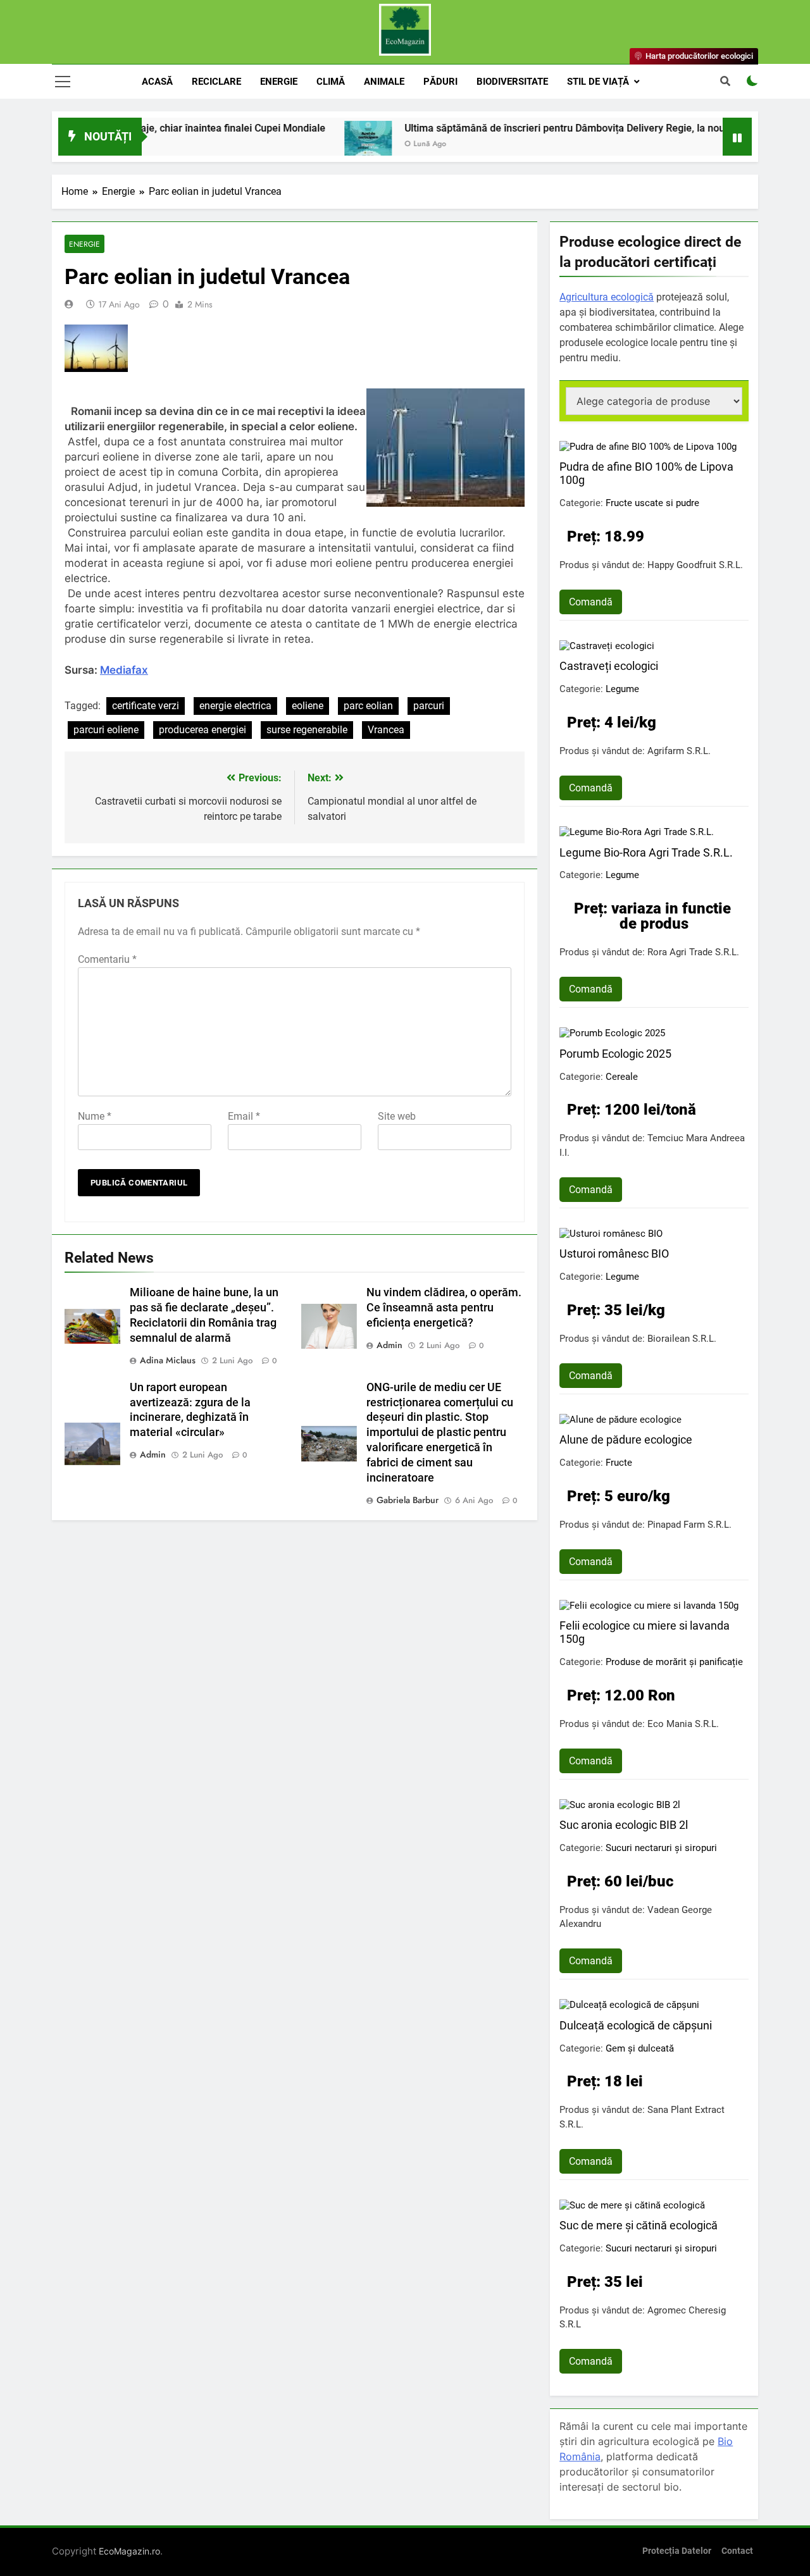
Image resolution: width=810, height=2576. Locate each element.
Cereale (622, 1077)
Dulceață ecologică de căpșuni (636, 2025)
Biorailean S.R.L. (682, 1339)
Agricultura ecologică (607, 297)
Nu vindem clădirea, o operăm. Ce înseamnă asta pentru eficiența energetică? (444, 1308)
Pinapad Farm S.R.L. (689, 1525)
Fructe (619, 1463)
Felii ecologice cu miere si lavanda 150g (645, 1632)
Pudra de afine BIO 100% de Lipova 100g (646, 473)
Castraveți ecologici (609, 666)
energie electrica (235, 706)
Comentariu (107, 959)
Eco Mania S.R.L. (683, 1724)
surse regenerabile (307, 730)
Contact (737, 2551)
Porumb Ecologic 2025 (615, 1054)
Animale (384, 82)
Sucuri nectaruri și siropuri (661, 1848)
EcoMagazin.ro (129, 2551)
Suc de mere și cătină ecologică (639, 2225)
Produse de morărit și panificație (674, 1662)
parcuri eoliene (106, 730)
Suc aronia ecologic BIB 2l (624, 1825)
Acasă (157, 82)
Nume (95, 1116)
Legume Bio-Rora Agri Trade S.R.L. (646, 852)
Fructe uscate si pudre (652, 503)
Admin (389, 1345)
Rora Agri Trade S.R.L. (693, 952)
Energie (279, 82)
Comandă (591, 602)
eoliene (308, 706)
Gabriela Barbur (408, 1500)
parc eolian (368, 706)
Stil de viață (598, 82)
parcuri (429, 706)
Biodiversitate (512, 82)
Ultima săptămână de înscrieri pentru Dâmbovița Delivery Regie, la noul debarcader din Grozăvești (577, 128)
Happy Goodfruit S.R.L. (695, 565)
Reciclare (216, 82)
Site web (397, 1116)
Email (244, 1116)
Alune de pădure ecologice (626, 1440)
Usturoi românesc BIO (614, 1254)
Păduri (440, 82)
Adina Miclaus (168, 1360)
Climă (331, 82)
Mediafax (124, 670)
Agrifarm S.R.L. (679, 751)
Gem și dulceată (640, 2048)
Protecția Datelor (677, 2551)
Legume (622, 689)
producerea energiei (202, 730)
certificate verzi (146, 706)
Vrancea (386, 730)
